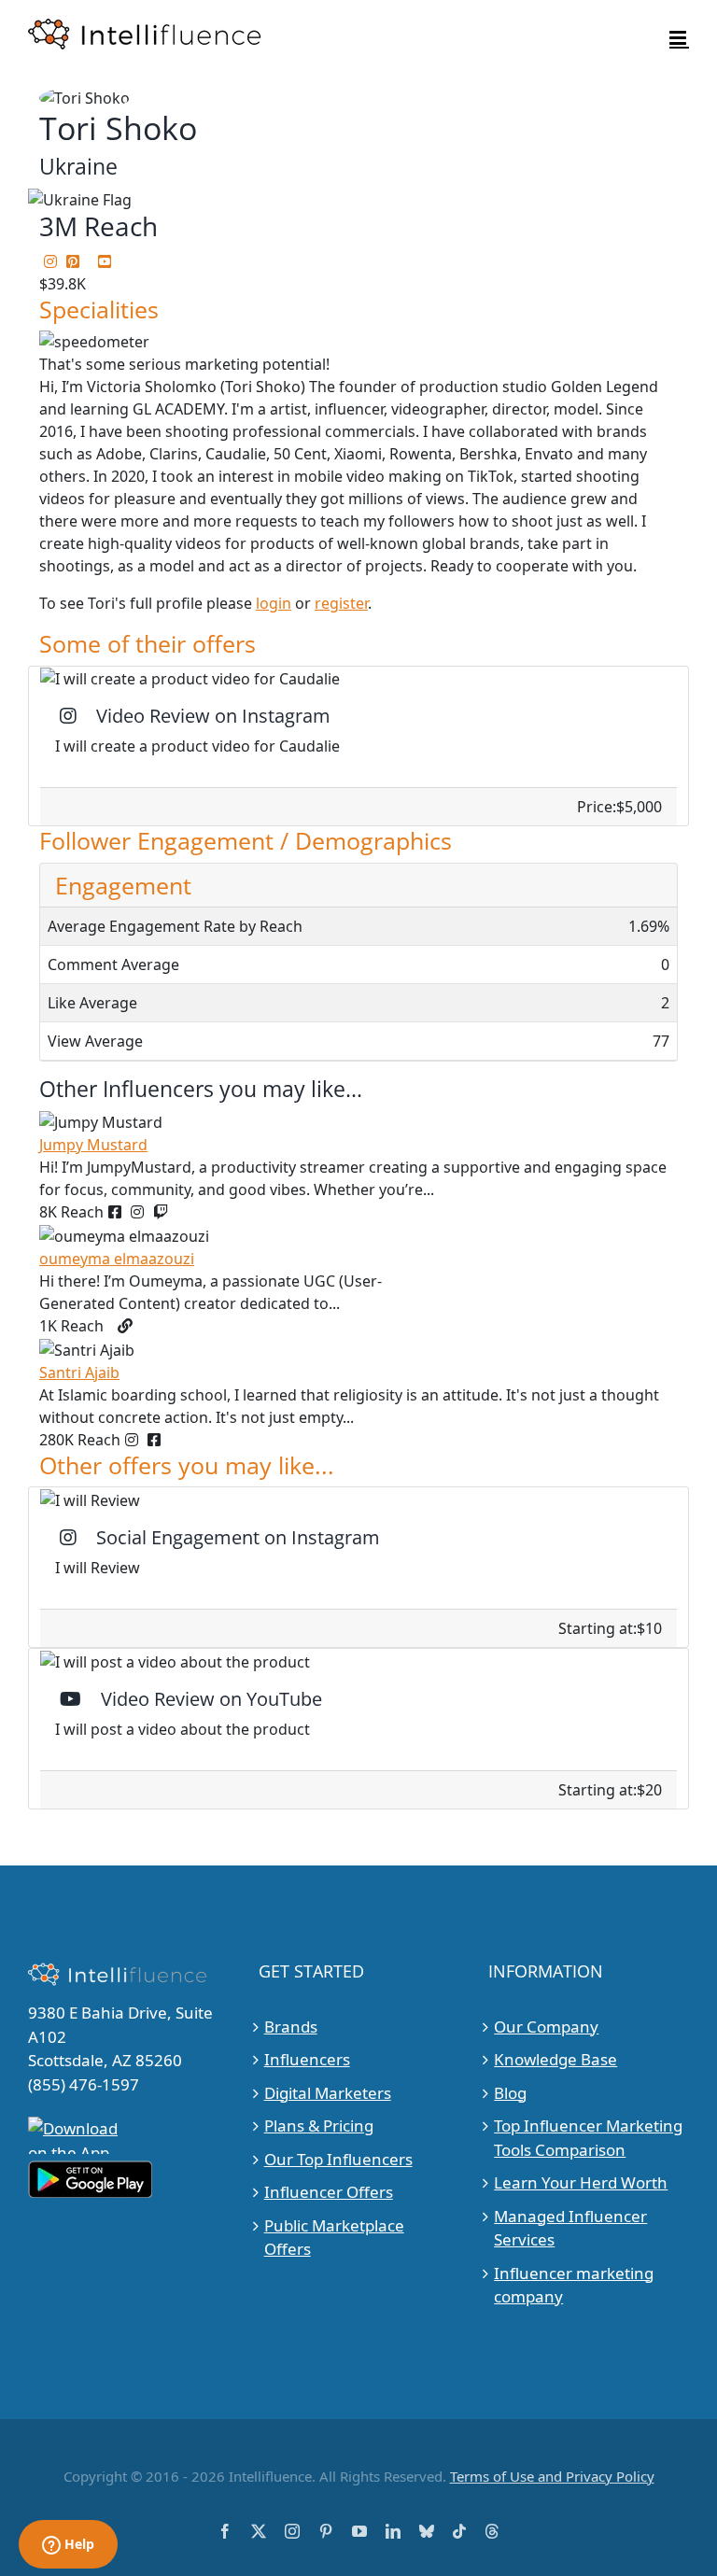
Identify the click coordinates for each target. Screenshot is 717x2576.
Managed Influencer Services (570, 2228)
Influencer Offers (329, 2192)
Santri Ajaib (79, 1372)
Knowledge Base (555, 2059)
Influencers (307, 2059)
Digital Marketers (328, 2093)
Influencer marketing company (574, 2285)
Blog (510, 2093)
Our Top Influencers (338, 2159)
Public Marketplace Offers (334, 2238)
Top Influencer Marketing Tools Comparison (588, 2138)
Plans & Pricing (319, 2126)
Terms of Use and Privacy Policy (552, 2476)
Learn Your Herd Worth (581, 2182)
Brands (291, 2027)
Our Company (546, 2027)
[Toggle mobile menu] (679, 38)
